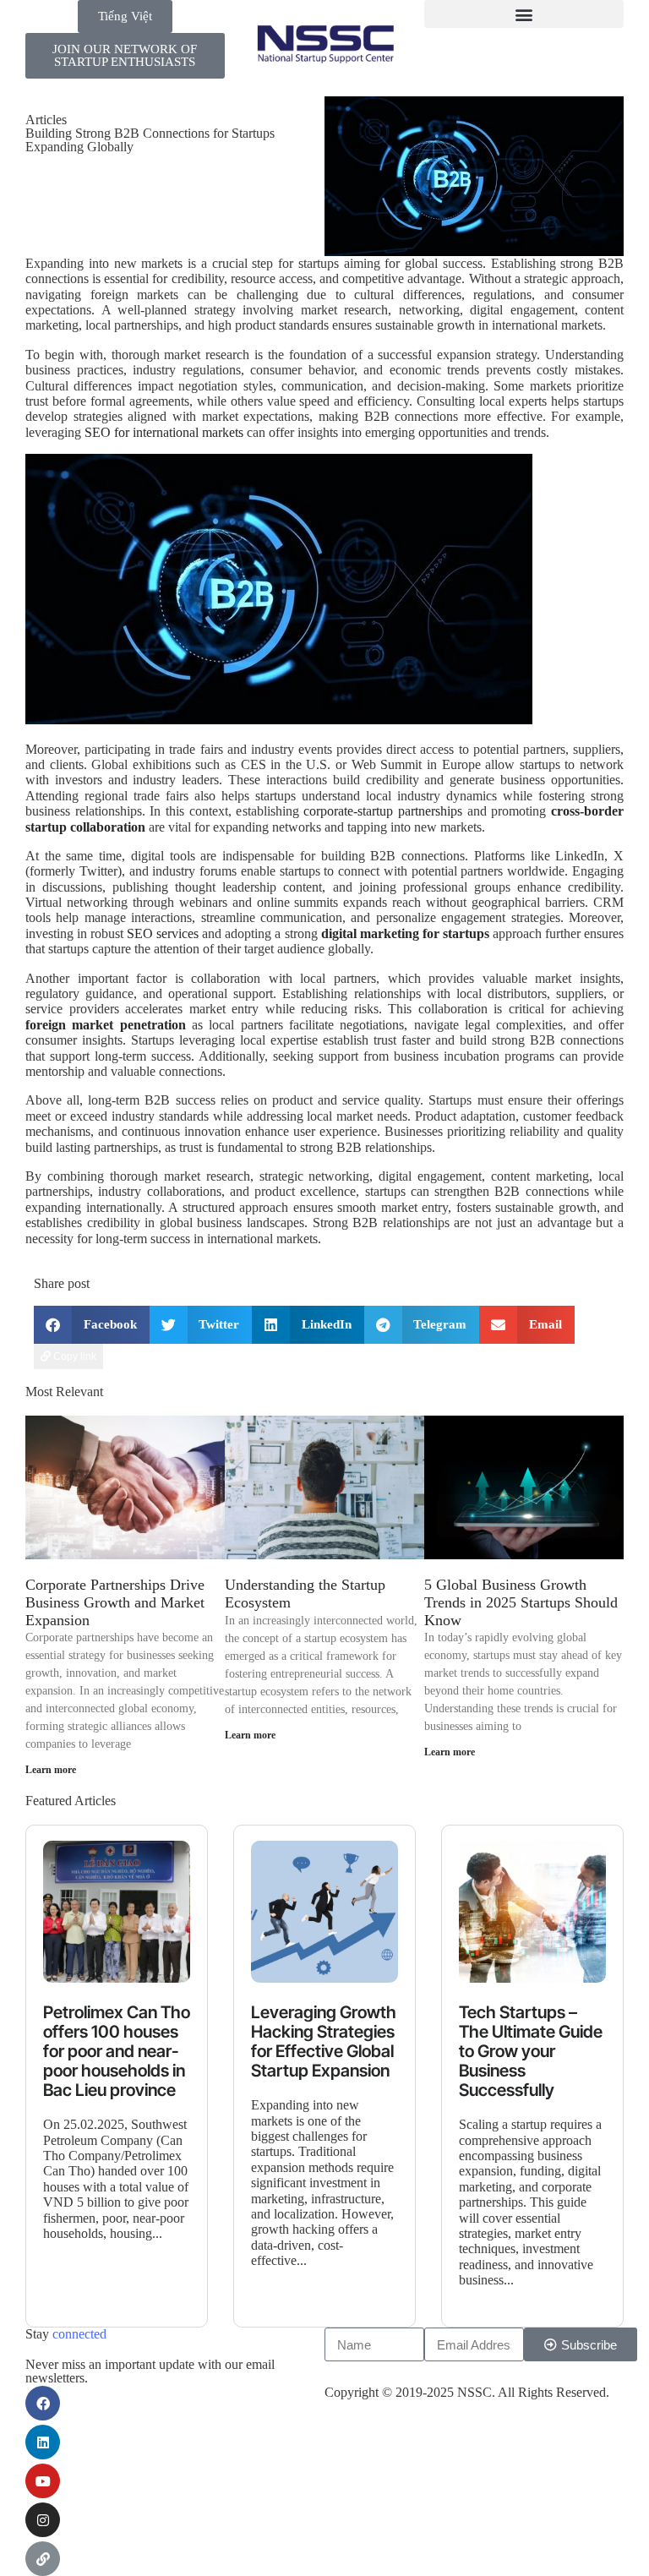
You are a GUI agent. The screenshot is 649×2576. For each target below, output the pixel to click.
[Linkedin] (43, 2442)
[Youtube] (43, 2481)
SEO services (163, 933)
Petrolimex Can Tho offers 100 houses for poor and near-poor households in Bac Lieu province (117, 2052)
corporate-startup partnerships (383, 811)
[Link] (43, 2559)
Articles (46, 120)
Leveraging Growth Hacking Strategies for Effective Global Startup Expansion (324, 2042)
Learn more (51, 1770)
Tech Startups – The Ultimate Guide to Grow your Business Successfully (531, 2052)
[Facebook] (43, 2403)
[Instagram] (43, 2520)
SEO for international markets (164, 432)
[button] (524, 14)
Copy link (74, 1356)
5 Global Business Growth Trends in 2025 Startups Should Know (521, 1602)
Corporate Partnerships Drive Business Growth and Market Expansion (115, 1602)
